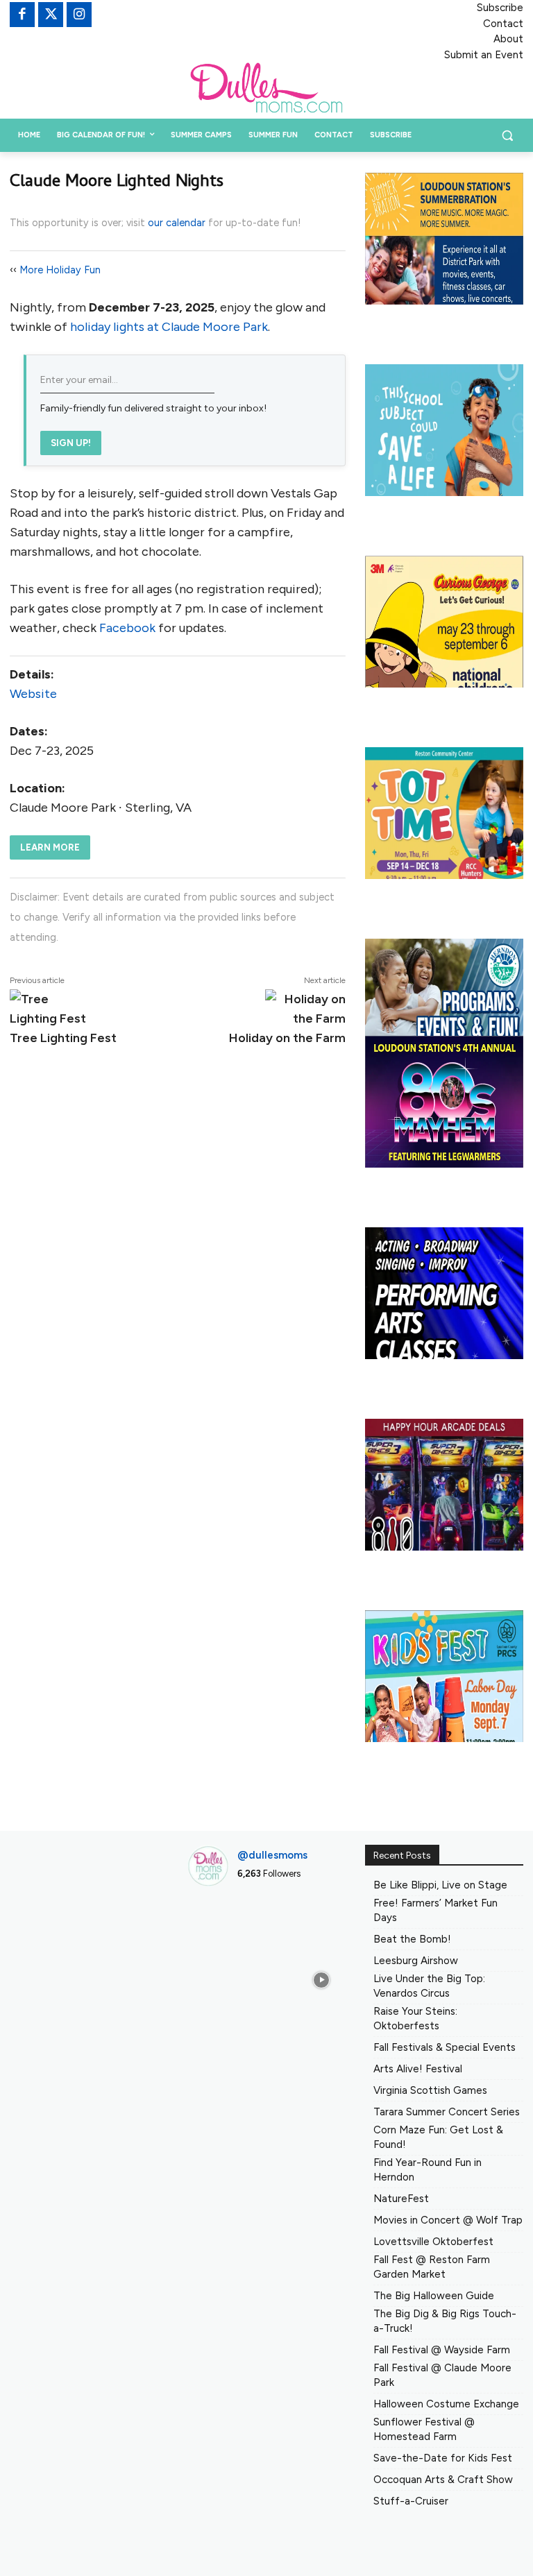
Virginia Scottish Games (430, 2090)
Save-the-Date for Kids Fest (443, 2458)
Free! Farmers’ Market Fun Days (435, 1910)
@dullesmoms (272, 1855)
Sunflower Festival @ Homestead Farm (424, 2429)
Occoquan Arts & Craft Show (443, 2480)
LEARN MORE (50, 847)
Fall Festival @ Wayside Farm (442, 2350)
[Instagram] (79, 15)
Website (33, 694)
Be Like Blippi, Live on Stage (440, 1885)
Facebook (127, 628)
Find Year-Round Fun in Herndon (428, 2170)
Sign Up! (71, 443)
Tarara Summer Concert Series (447, 2112)
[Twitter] (51, 15)
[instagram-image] (211, 1921)
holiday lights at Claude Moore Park (169, 327)
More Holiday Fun (60, 270)
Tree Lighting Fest (63, 1038)
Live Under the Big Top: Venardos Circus (429, 1986)
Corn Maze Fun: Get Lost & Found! (438, 2137)
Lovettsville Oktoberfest (433, 2242)
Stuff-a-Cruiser (411, 2501)
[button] (507, 136)
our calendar (177, 223)
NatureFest (401, 2199)
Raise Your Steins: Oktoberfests (415, 2019)
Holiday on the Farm (287, 1038)
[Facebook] (22, 15)
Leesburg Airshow (416, 1961)
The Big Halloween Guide (434, 2296)
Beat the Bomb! (412, 1939)
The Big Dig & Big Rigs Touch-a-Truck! (445, 2321)
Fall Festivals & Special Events (445, 2047)
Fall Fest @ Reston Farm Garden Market (432, 2267)
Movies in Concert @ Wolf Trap (448, 2220)
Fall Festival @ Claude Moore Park (442, 2375)
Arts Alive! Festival (418, 2069)
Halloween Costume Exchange (446, 2404)
